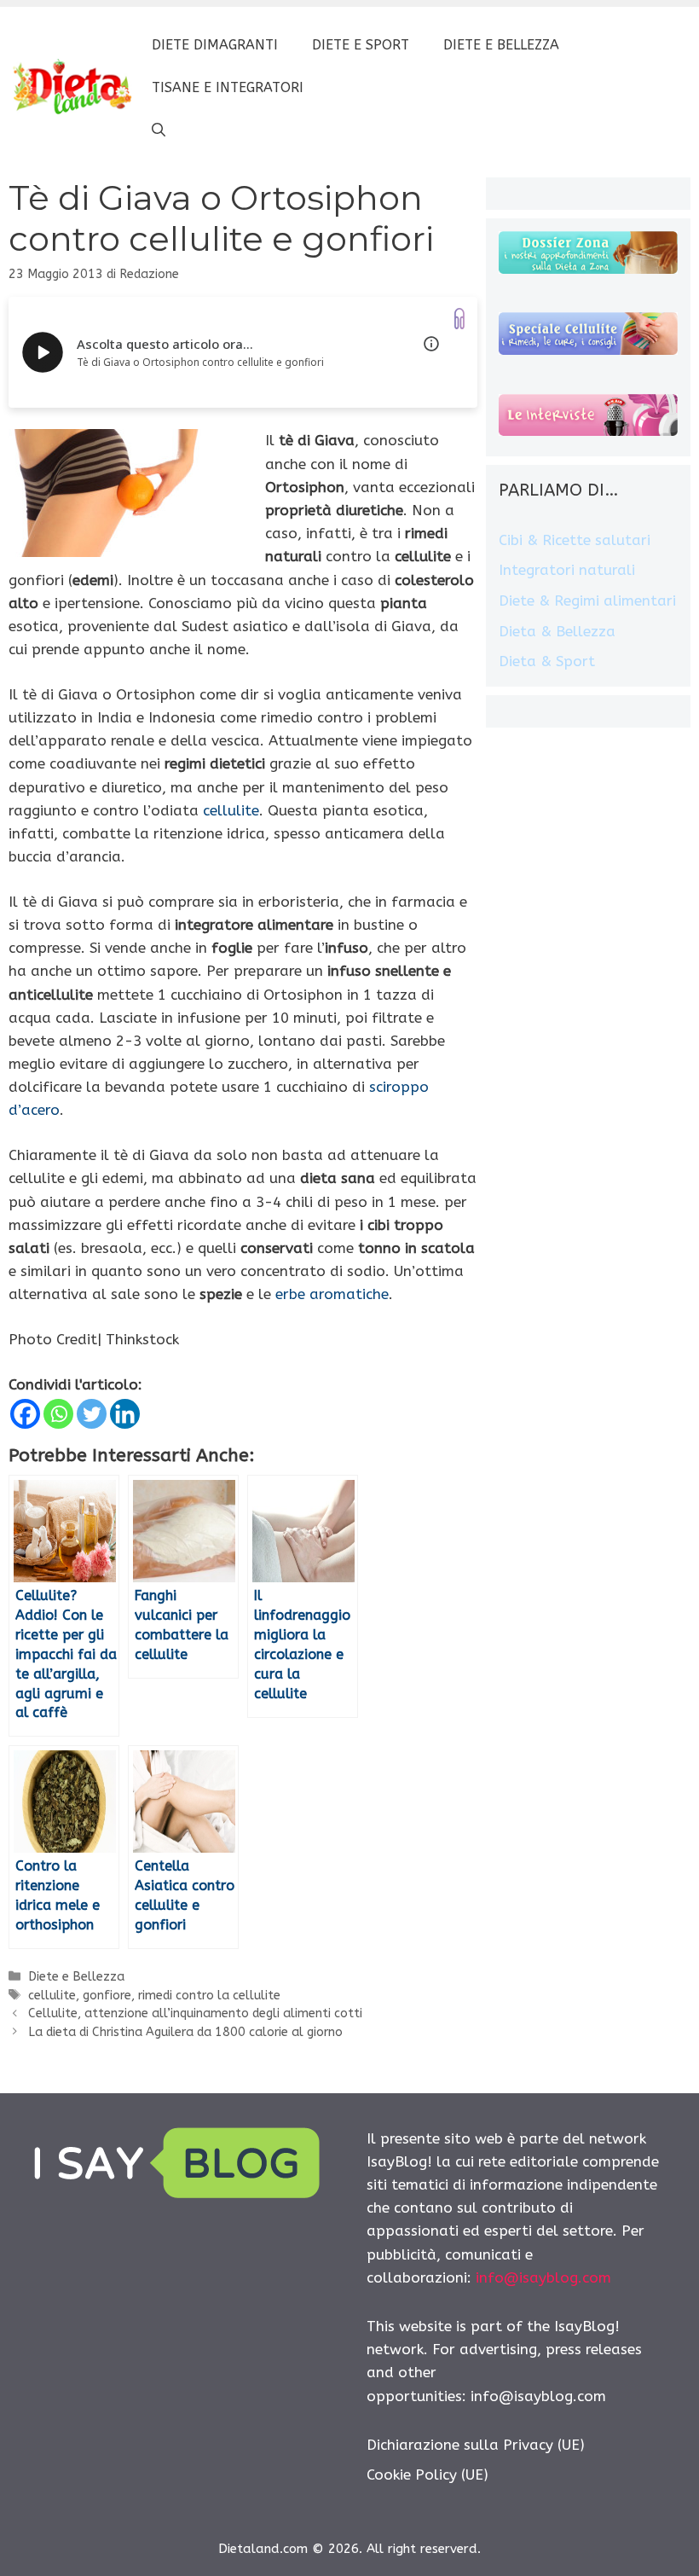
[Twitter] (92, 1414)
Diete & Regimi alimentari (587, 600)
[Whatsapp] (58, 1414)
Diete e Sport (361, 45)
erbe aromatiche (332, 1294)
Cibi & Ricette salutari (575, 540)
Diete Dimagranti (215, 45)
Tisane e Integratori (228, 87)
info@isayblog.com (543, 2277)
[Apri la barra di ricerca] (159, 131)
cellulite (231, 810)
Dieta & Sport (547, 661)
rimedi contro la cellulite (209, 1996)
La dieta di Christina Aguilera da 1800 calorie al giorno (185, 2032)
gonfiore (107, 1996)
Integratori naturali (567, 570)
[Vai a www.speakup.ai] (459, 319)
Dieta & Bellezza (557, 631)
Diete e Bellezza (501, 45)
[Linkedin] (125, 1414)
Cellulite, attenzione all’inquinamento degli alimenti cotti (195, 2013)
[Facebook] (25, 1414)
